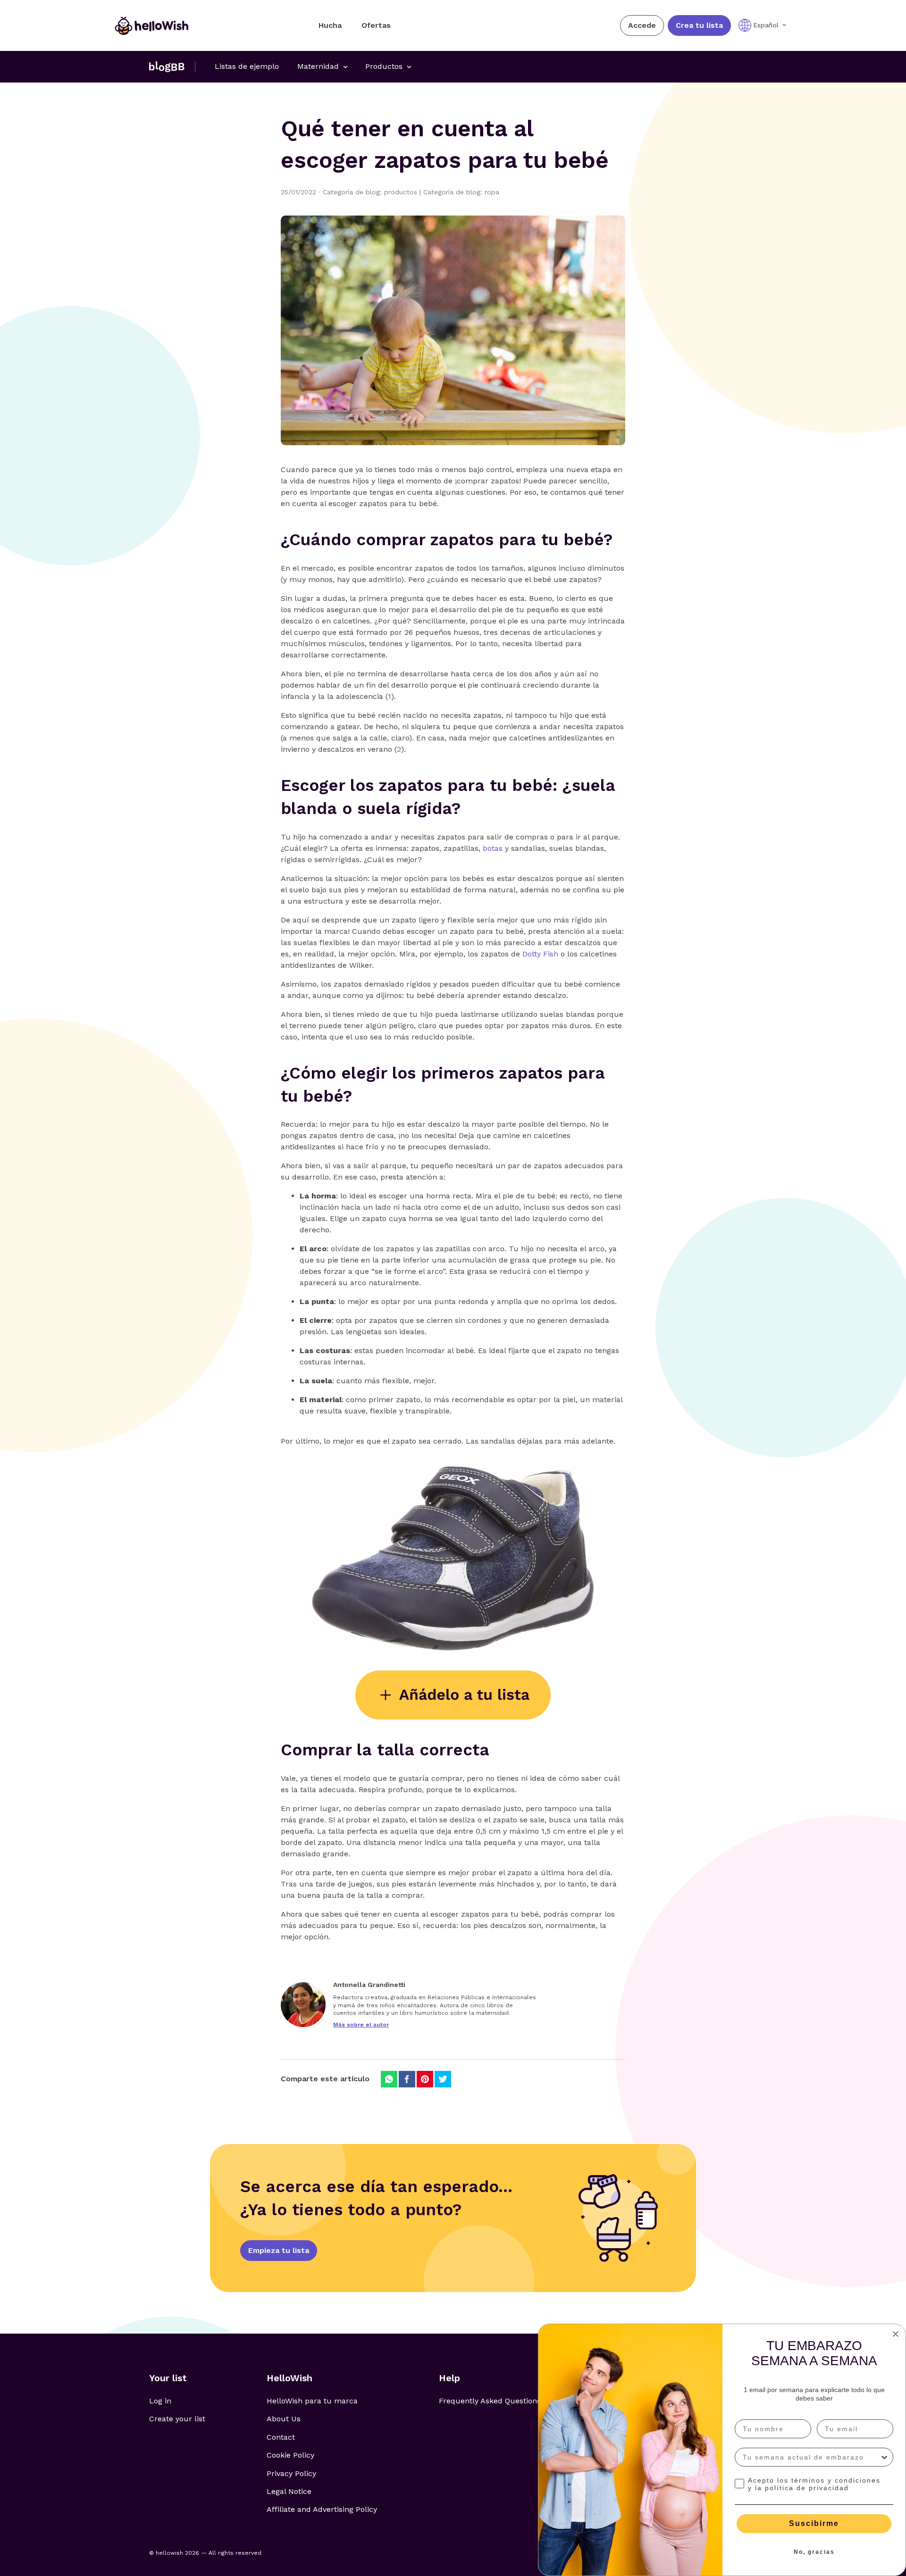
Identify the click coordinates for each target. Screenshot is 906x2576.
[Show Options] (884, 2457)
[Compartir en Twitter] (443, 2079)
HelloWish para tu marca (312, 2401)
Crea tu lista (699, 25)
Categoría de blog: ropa (461, 192)
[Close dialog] (896, 2334)
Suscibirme (814, 2523)
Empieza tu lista (279, 2250)
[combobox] (811, 2457)
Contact (281, 2437)
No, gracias (814, 2552)
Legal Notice (289, 2491)
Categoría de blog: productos (373, 192)
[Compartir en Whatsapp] (389, 2079)
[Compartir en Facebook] (407, 2079)
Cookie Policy (290, 2455)
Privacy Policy (291, 2473)
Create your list (177, 2419)
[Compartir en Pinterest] (425, 2079)
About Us (284, 2419)
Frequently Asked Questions (490, 2401)
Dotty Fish (540, 954)
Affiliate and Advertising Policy (322, 2509)
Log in (160, 2401)
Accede (642, 25)
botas (493, 848)
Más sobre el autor (361, 2025)
